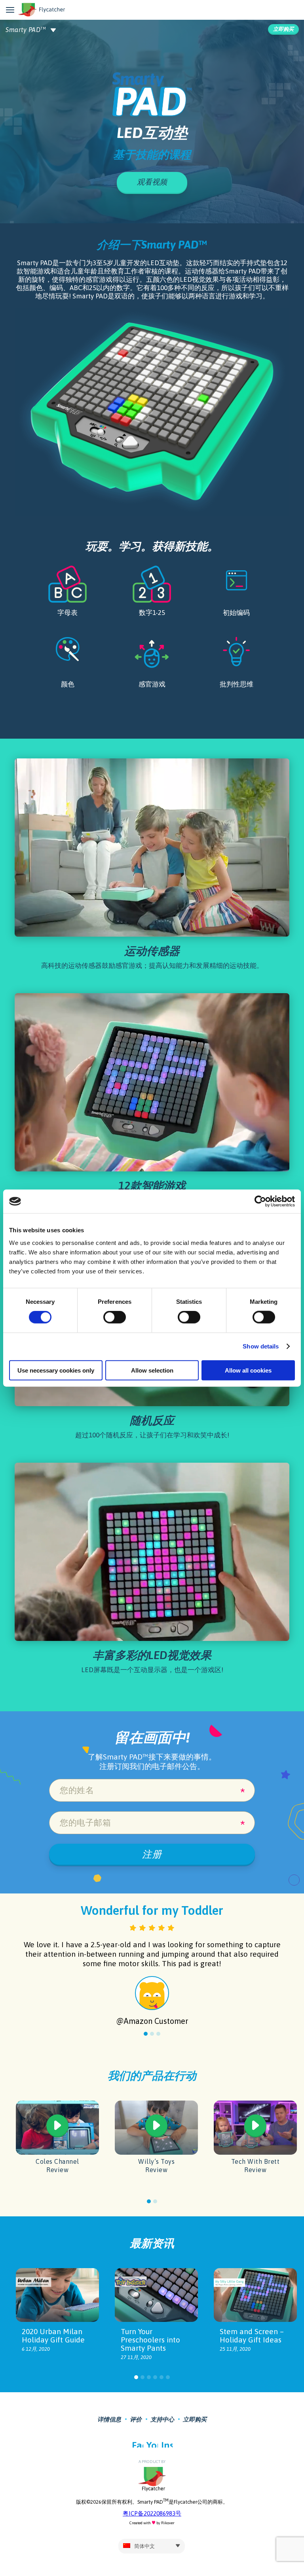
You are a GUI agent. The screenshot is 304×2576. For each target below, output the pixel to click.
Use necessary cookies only (56, 1370)
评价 (136, 2419)
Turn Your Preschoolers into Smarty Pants (150, 2340)
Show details (261, 1346)
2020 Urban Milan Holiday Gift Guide (53, 2336)
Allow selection (152, 1370)
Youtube (152, 2444)
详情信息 (109, 2419)
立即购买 (283, 29)
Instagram (167, 2444)
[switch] (115, 1317)
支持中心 (162, 2419)
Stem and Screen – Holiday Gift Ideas (252, 2336)
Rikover (168, 2523)
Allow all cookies (248, 1370)
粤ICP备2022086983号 (152, 2513)
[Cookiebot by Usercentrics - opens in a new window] (260, 1201)
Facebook (138, 2444)
